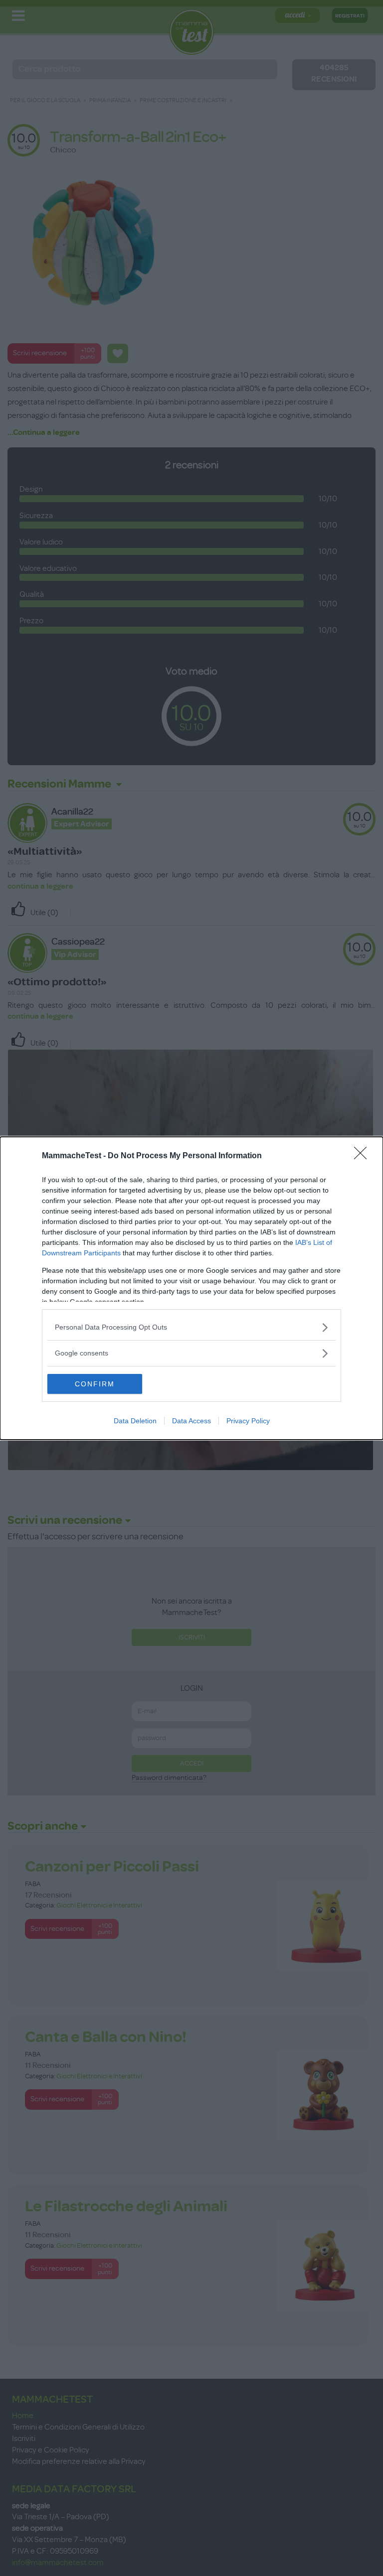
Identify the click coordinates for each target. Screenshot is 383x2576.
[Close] (364, 1156)
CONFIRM (95, 1384)
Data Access (191, 1421)
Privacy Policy (248, 1421)
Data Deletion (135, 1421)
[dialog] (191, 1288)
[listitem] (191, 1327)
